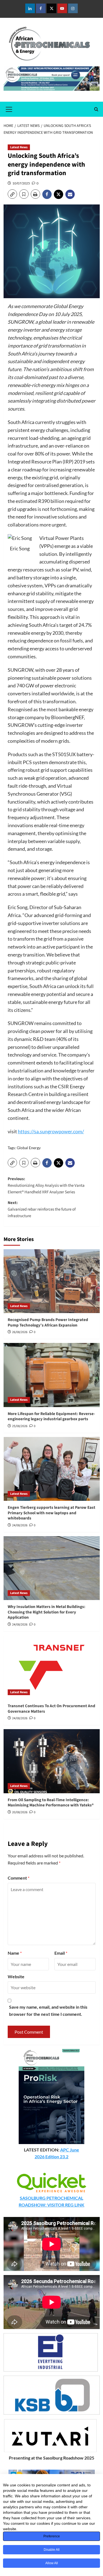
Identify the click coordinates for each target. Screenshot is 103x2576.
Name (15, 1953)
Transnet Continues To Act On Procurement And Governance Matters (51, 1709)
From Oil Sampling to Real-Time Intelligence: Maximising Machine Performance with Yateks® (51, 1803)
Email (61, 1953)
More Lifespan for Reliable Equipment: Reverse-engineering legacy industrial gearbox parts (51, 1417)
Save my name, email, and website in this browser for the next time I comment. (48, 2010)
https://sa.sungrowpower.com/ (51, 1131)
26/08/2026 (20, 1332)
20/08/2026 (20, 1812)
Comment (19, 1878)
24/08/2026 (20, 1525)
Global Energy (29, 1148)
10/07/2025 (21, 183)
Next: (42, 1209)
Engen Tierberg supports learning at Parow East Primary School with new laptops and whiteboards (51, 1513)
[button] (9, 109)
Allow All (52, 2563)
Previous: (46, 1185)
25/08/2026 (20, 1426)
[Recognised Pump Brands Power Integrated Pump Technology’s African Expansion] (52, 1281)
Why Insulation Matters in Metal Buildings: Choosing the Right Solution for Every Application (47, 1612)
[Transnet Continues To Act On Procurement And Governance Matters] (52, 1667)
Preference (52, 2536)
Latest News (19, 147)
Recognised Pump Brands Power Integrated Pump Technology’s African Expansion (48, 1323)
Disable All (52, 2550)
